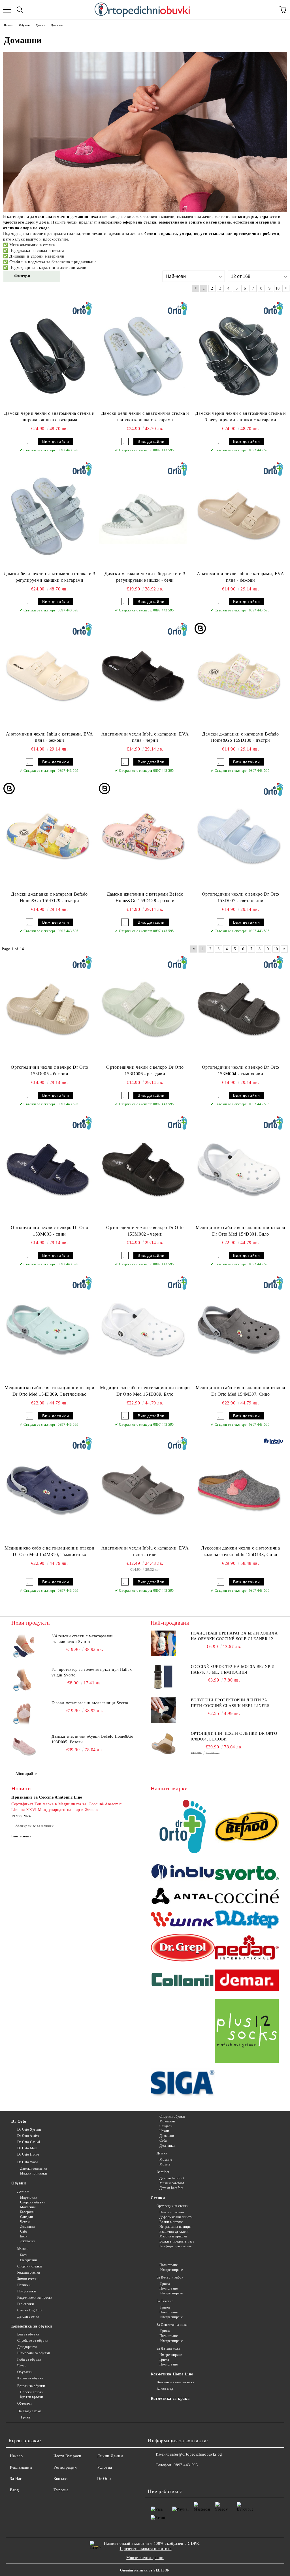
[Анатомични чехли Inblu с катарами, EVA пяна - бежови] (239, 515)
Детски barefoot (171, 2188)
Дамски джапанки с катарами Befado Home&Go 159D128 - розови (145, 897)
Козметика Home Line (172, 2374)
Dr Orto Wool (27, 2162)
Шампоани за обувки (34, 2353)
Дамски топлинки (34, 2169)
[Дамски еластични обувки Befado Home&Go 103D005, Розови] (24, 1746)
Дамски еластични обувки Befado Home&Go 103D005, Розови (92, 1739)
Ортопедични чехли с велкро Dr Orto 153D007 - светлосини (241, 897)
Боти (24, 2236)
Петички (24, 2285)
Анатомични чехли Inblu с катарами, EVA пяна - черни (145, 737)
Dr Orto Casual (29, 2142)
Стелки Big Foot (30, 2310)
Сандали (26, 2217)
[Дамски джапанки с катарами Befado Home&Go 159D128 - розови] (143, 836)
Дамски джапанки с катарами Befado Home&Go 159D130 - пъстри (240, 737)
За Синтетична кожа (172, 2325)
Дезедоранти (27, 2347)
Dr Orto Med (27, 2148)
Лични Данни (110, 2456)
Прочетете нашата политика (146, 2549)
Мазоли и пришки (173, 2236)
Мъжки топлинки (33, 2173)
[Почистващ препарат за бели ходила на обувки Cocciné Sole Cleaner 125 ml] (163, 1643)
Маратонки (29, 2197)
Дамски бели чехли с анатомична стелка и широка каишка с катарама (145, 416)
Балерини (27, 2212)
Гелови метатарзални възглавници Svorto (90, 1703)
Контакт (61, 2479)
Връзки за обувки (31, 2386)
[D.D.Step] (247, 1920)
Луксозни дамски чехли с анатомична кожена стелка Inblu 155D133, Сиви (240, 1551)
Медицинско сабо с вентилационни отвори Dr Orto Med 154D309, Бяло (145, 1391)
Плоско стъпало (172, 2212)
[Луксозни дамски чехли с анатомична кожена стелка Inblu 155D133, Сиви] (239, 1490)
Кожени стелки (29, 2273)
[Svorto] (247, 1874)
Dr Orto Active (28, 2136)
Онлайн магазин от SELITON (145, 2570)
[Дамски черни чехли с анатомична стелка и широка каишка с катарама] (48, 355)
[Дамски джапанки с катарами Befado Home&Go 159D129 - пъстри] (48, 836)
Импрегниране (171, 2270)
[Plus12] (247, 2032)
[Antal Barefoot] (183, 1897)
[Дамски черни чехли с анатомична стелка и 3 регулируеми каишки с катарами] (239, 355)
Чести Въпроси (67, 2456)
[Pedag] (247, 1948)
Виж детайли (56, 441)
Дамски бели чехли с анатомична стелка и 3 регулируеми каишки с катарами (50, 577)
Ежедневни (29, 2260)
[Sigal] (183, 2084)
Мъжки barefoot (172, 2183)
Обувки (19, 2183)
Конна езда (165, 2388)
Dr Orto (19, 2121)
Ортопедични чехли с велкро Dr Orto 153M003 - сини (49, 1231)
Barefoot (163, 2172)
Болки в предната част (177, 2241)
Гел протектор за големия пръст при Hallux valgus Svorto (92, 1672)
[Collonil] (183, 1981)
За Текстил (165, 2301)
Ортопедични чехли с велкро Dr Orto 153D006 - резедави (145, 1070)
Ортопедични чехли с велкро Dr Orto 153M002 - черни (145, 1231)
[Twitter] (168, 2477)
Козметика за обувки (32, 2326)
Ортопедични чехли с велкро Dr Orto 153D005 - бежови (49, 1070)
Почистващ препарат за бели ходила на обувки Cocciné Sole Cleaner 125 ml (234, 1636)
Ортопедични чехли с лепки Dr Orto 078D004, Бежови (234, 1736)
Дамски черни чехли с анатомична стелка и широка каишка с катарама (49, 416)
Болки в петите (171, 2222)
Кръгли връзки (32, 2397)
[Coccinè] (247, 1897)
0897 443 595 (186, 2465)
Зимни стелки (28, 2279)
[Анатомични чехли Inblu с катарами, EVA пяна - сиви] (143, 1490)
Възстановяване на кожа (175, 2382)
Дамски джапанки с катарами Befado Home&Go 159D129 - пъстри (49, 897)
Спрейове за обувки (33, 2341)
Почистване (169, 2265)
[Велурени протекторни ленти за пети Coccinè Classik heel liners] (163, 1710)
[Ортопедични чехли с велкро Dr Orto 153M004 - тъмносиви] (239, 1009)
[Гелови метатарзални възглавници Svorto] (24, 1713)
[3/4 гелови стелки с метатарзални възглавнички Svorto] (24, 1646)
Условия (105, 2467)
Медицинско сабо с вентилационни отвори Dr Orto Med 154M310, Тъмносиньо (49, 1551)
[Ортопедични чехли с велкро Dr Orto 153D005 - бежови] (48, 1009)
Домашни (27, 2227)
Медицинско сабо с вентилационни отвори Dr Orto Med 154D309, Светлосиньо (49, 1391)
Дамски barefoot (172, 2178)
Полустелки (26, 2291)
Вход (14, 2490)
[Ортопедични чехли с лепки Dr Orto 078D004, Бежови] (163, 1744)
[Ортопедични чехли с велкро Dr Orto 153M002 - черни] (143, 1169)
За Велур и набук (170, 2277)
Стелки (158, 2198)
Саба (24, 2231)
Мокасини (28, 2207)
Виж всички (22, 1836)
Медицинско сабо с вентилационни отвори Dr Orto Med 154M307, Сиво (241, 1391)
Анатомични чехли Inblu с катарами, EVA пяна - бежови (240, 577)
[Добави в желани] (29, 441)
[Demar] (247, 1981)
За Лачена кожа (168, 2348)
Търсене (61, 2490)
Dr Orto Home (28, 2154)
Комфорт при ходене (176, 2246)
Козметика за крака (170, 2398)
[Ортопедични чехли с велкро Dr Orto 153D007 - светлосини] (239, 836)
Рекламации (21, 2467)
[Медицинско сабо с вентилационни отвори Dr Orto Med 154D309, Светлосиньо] (48, 1329)
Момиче (166, 2160)
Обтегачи (24, 2403)
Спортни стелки (29, 2266)
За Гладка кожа (29, 2411)
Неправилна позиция (176, 2227)
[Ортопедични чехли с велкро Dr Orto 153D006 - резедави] (143, 1009)
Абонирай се (27, 1774)
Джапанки (28, 2241)
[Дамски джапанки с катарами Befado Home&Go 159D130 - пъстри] (239, 676)
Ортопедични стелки (173, 2206)
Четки (22, 2366)
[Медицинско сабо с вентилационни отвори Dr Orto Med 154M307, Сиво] (239, 1329)
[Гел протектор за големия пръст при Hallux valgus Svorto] (24, 1680)
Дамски (23, 2191)
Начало (16, 2456)
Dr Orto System (29, 2129)
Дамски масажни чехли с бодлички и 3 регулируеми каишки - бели (145, 577)
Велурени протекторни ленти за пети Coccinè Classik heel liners (230, 1703)
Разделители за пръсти (35, 2297)
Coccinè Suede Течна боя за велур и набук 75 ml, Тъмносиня (233, 1669)
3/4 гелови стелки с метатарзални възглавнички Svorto (83, 1639)
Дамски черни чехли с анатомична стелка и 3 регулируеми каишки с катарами (240, 416)
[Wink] (183, 1920)
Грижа (25, 2417)
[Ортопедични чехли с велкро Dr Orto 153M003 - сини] (48, 1169)
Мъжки (23, 2249)
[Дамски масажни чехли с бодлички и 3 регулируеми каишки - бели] (143, 515)
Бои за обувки (28, 2334)
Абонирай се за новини (35, 1826)
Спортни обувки (33, 2202)
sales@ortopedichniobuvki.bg (196, 2454)
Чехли (25, 2222)
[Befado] (247, 1827)
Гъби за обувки (29, 2360)
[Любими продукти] (270, 10)
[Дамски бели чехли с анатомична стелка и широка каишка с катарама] (143, 355)
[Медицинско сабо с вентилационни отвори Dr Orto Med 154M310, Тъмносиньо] (48, 1490)
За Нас (16, 2479)
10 (278, 288)
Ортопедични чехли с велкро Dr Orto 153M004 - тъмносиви (241, 1070)
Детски (162, 2153)
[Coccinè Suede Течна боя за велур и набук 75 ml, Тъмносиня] (163, 1677)
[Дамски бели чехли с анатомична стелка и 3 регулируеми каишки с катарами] (48, 515)
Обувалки (25, 2372)
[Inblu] (183, 1874)
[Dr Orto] (183, 1827)
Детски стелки (28, 2316)
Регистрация (65, 2467)
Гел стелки (25, 2304)
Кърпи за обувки (30, 2378)
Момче (165, 2164)
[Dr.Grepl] (183, 1948)
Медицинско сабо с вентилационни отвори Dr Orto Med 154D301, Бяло (241, 1231)
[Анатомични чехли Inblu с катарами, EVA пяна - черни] (143, 676)
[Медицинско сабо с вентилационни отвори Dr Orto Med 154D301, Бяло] (239, 1169)
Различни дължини (174, 2231)
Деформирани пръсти (176, 2217)
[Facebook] (155, 2477)
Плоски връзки (32, 2392)
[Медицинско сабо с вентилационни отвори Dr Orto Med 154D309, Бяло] (143, 1329)
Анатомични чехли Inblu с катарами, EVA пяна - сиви (145, 1551)
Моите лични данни (145, 2558)
